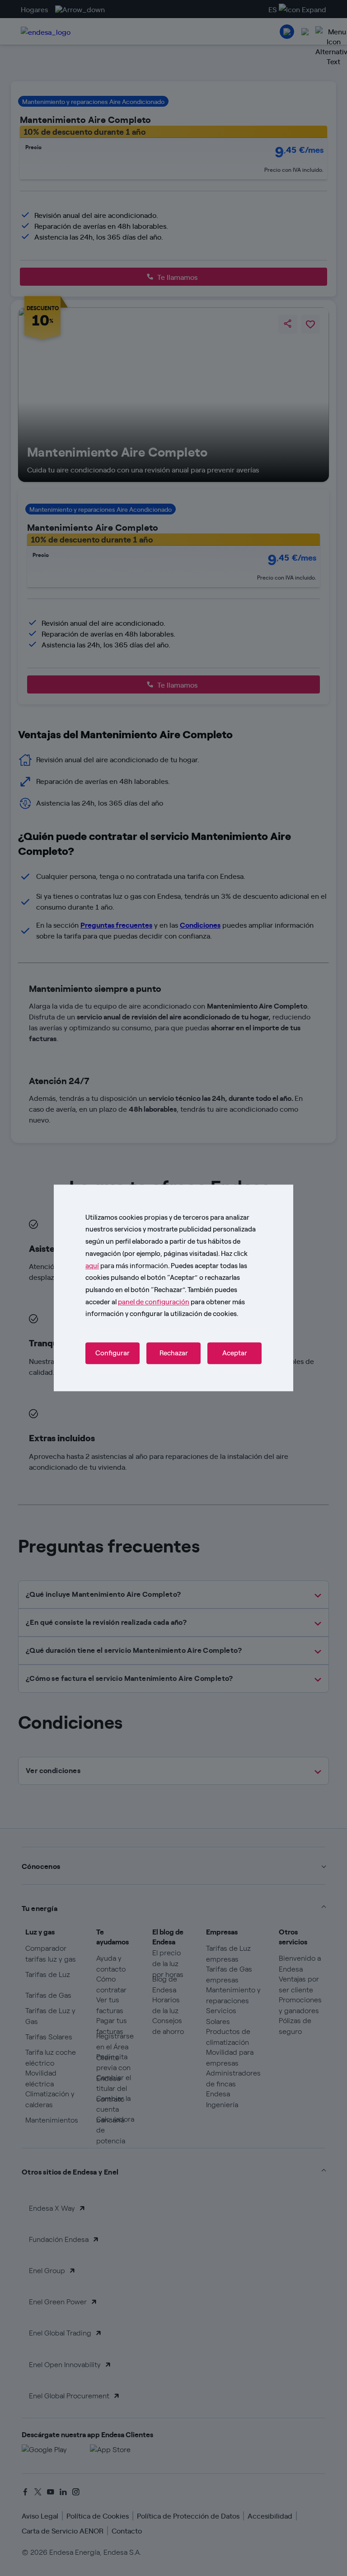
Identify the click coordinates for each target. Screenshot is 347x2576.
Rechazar (174, 1354)
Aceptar (235, 1354)
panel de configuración (154, 1301)
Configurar (113, 1354)
